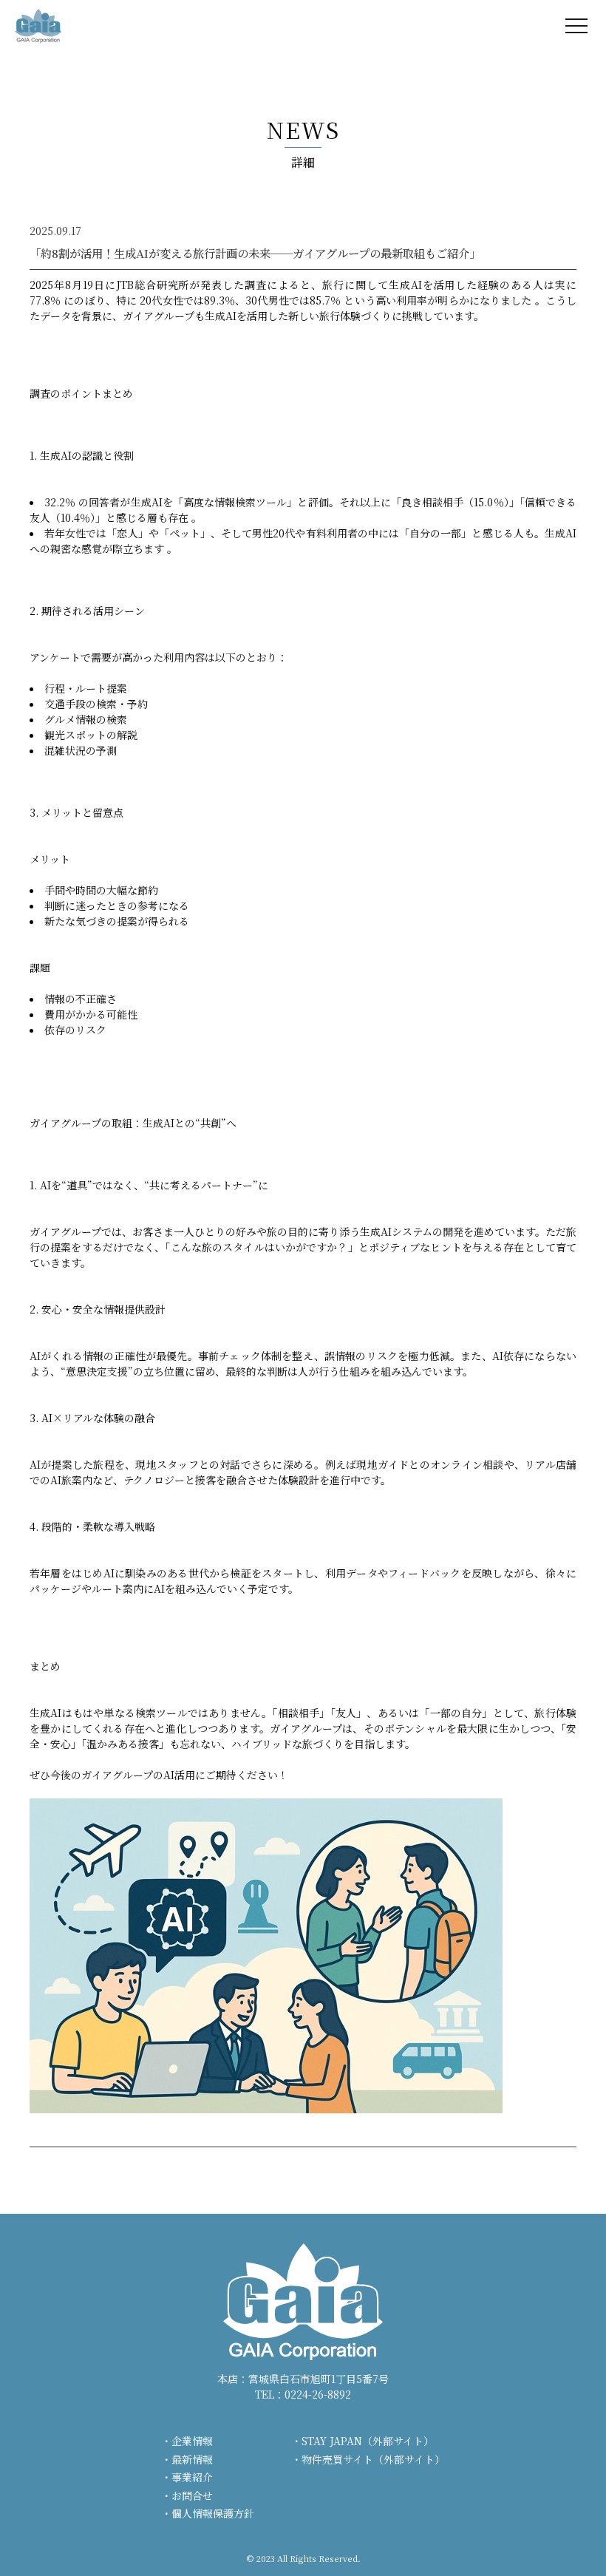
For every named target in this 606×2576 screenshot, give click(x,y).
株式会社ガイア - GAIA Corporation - (38, 26)
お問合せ (192, 2495)
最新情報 (192, 2459)
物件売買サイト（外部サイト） (373, 2459)
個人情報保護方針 (213, 2513)
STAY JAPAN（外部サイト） (368, 2441)
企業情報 (192, 2441)
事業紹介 (192, 2477)
